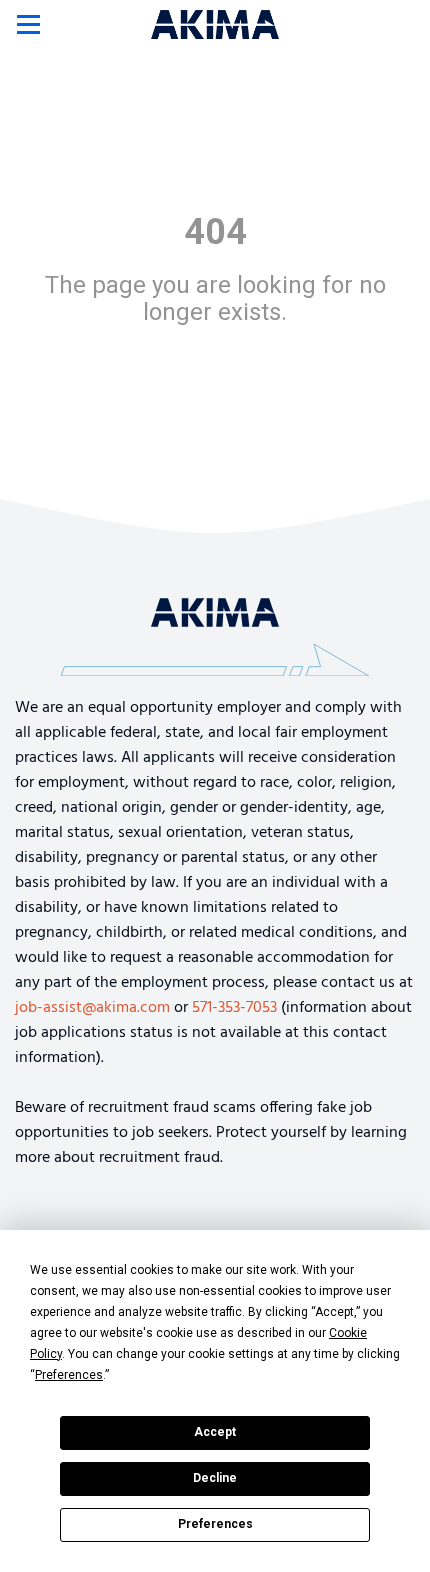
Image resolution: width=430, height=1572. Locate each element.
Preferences (215, 1524)
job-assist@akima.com (92, 1008)
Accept (215, 1432)
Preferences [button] (69, 1375)
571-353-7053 (234, 1008)
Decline (215, 1478)
